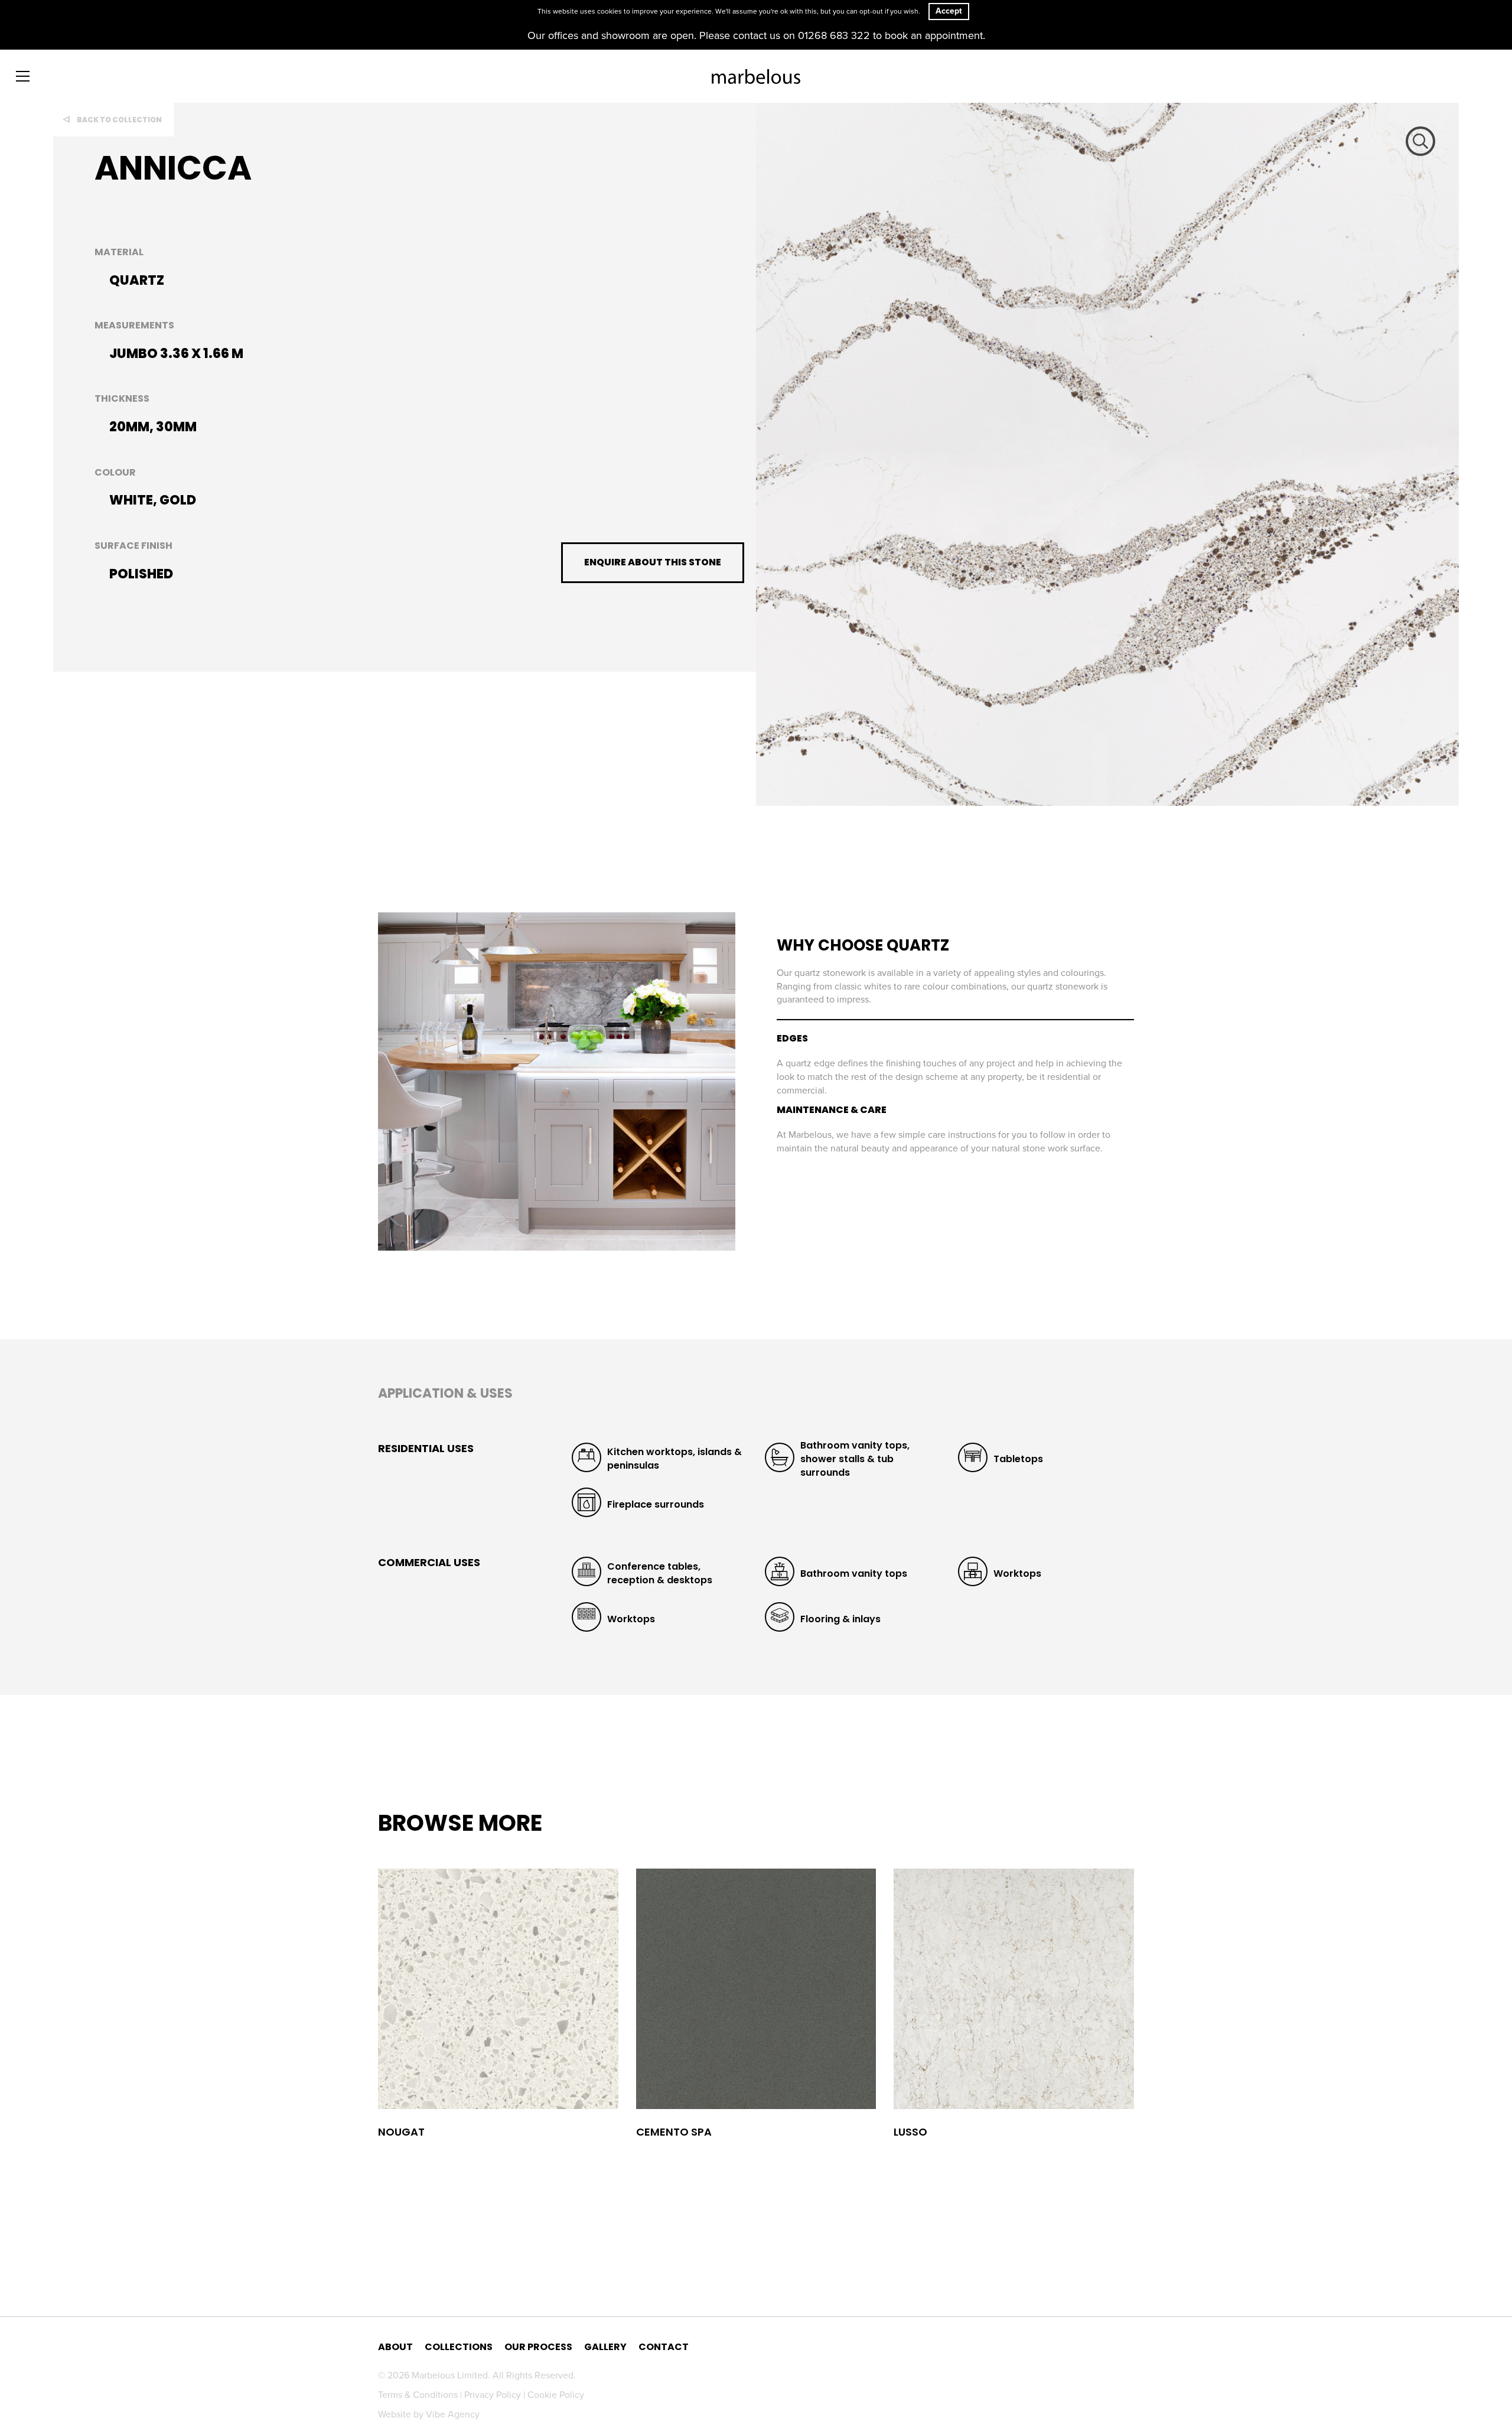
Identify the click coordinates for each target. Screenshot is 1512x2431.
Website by (429, 2414)
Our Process (538, 2347)
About (395, 2347)
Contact (664, 2347)
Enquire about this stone (653, 562)
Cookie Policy (556, 2395)
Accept (949, 11)
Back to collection (119, 120)
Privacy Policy (494, 2395)
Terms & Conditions (419, 2395)
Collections (459, 2347)
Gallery (605, 2347)
